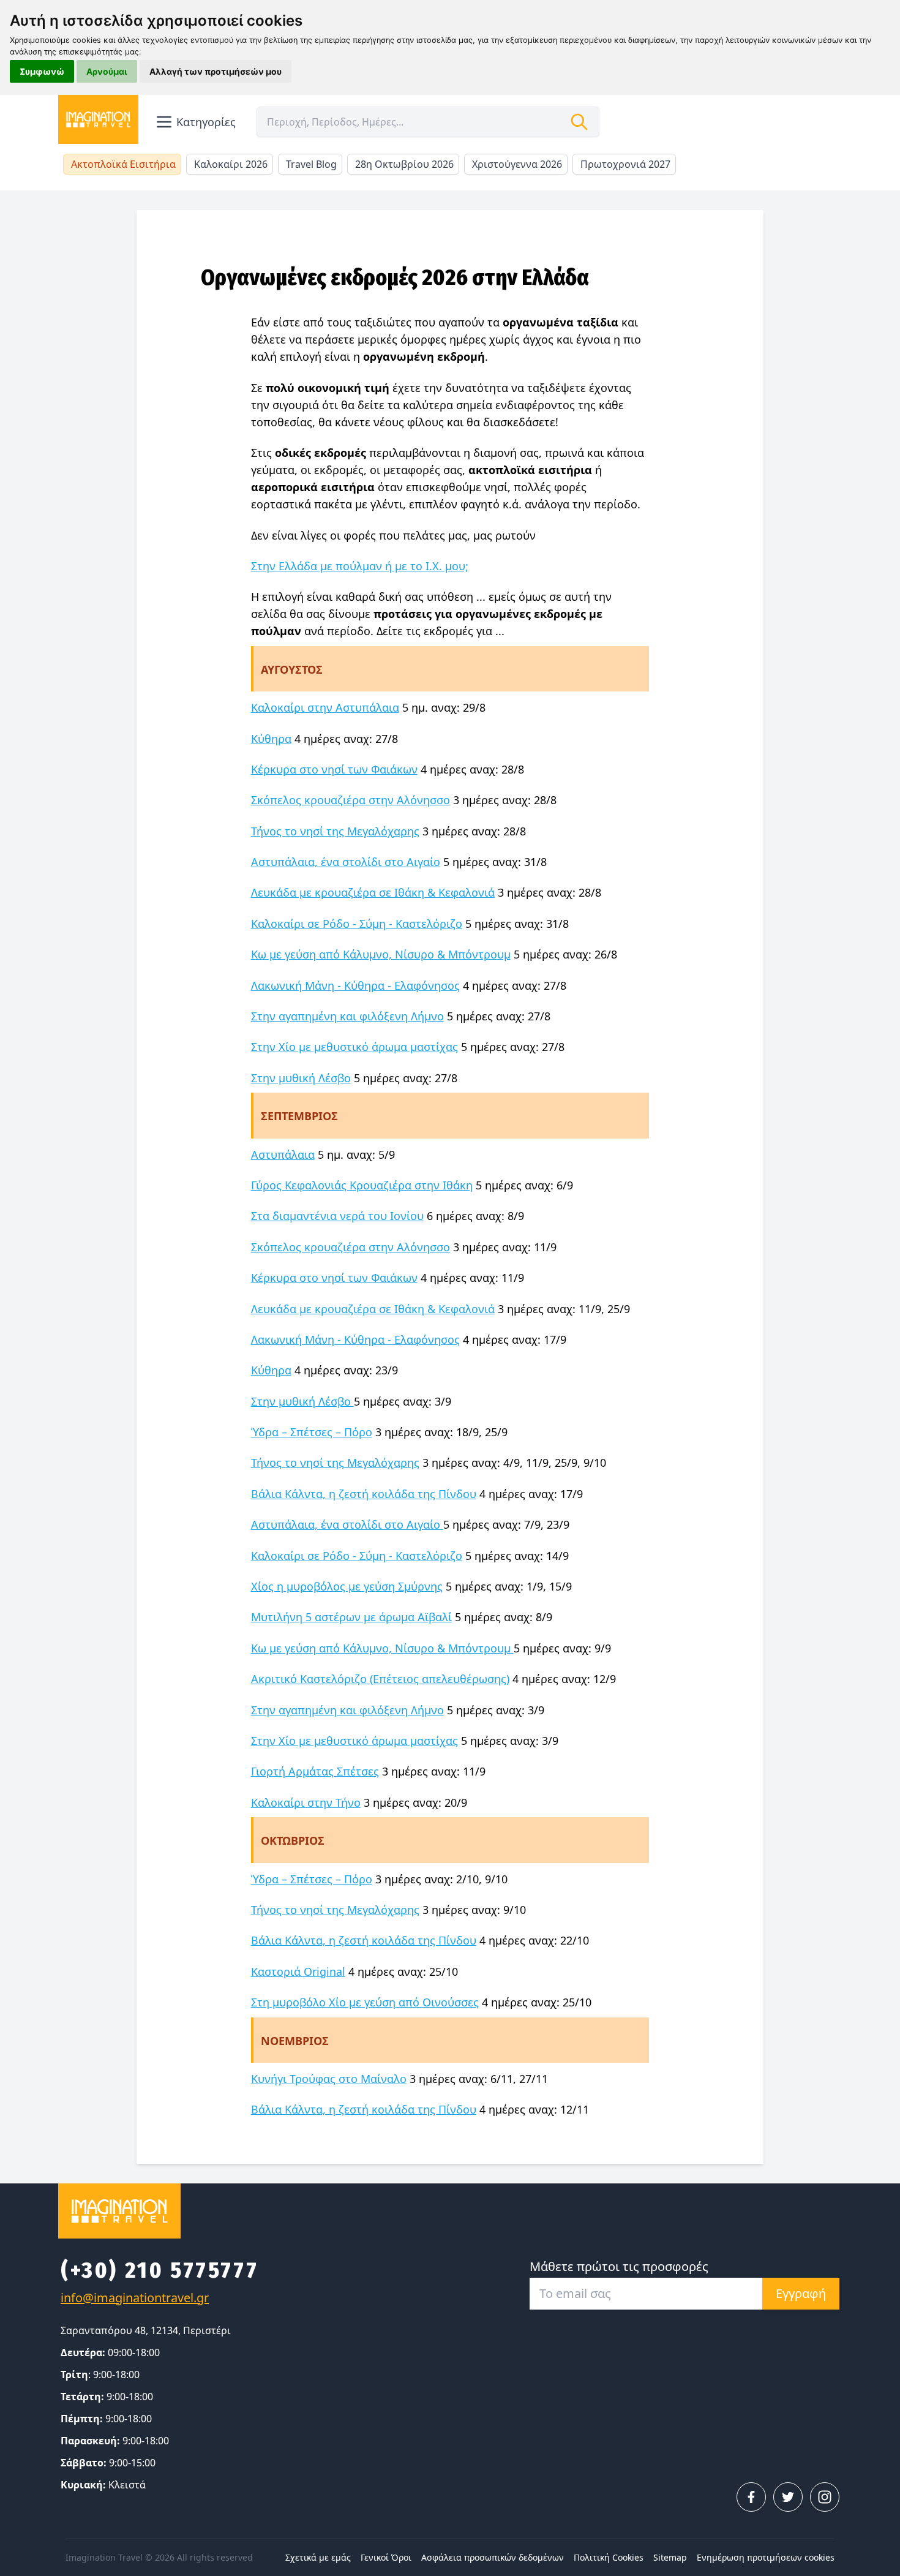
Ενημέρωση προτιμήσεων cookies (766, 2557)
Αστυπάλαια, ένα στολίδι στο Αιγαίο (346, 862)
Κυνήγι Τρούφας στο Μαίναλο (329, 2079)
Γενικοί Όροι (386, 2557)
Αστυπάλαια (283, 1154)
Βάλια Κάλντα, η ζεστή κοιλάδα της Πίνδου (364, 1494)
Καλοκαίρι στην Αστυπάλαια (325, 707)
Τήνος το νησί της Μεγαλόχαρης (335, 831)
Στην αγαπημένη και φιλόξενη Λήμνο (347, 1016)
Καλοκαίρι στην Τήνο (306, 1802)
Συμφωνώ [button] (42, 71)
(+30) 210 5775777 (159, 2270)
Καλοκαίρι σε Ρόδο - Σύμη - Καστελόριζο (357, 924)
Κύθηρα (271, 739)
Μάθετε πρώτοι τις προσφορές (619, 2266)
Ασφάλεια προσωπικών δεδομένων (493, 2557)
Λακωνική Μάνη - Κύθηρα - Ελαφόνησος (355, 985)
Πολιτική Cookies (609, 2557)
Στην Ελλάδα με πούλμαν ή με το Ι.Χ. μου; (360, 566)
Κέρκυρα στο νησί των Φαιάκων (334, 769)
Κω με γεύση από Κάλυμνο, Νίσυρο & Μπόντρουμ (381, 954)
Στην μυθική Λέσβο (301, 1078)
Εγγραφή (801, 2293)
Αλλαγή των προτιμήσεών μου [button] (216, 71)
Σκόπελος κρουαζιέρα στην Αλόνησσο (351, 800)
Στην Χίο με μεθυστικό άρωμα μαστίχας (354, 1047)
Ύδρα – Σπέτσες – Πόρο (312, 1432)
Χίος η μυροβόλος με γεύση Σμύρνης (347, 1586)
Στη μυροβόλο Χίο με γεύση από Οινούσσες (365, 2002)
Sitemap (670, 2557)
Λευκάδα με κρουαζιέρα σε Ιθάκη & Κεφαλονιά (373, 892)
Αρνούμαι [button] (107, 71)
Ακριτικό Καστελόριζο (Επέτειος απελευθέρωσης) (380, 1679)
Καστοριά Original (298, 1972)
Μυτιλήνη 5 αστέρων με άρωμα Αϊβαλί (351, 1617)
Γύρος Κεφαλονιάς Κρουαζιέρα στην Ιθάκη (362, 1185)
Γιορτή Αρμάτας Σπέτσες (315, 1771)
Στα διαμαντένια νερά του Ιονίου (337, 1216)
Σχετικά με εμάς (318, 2557)
